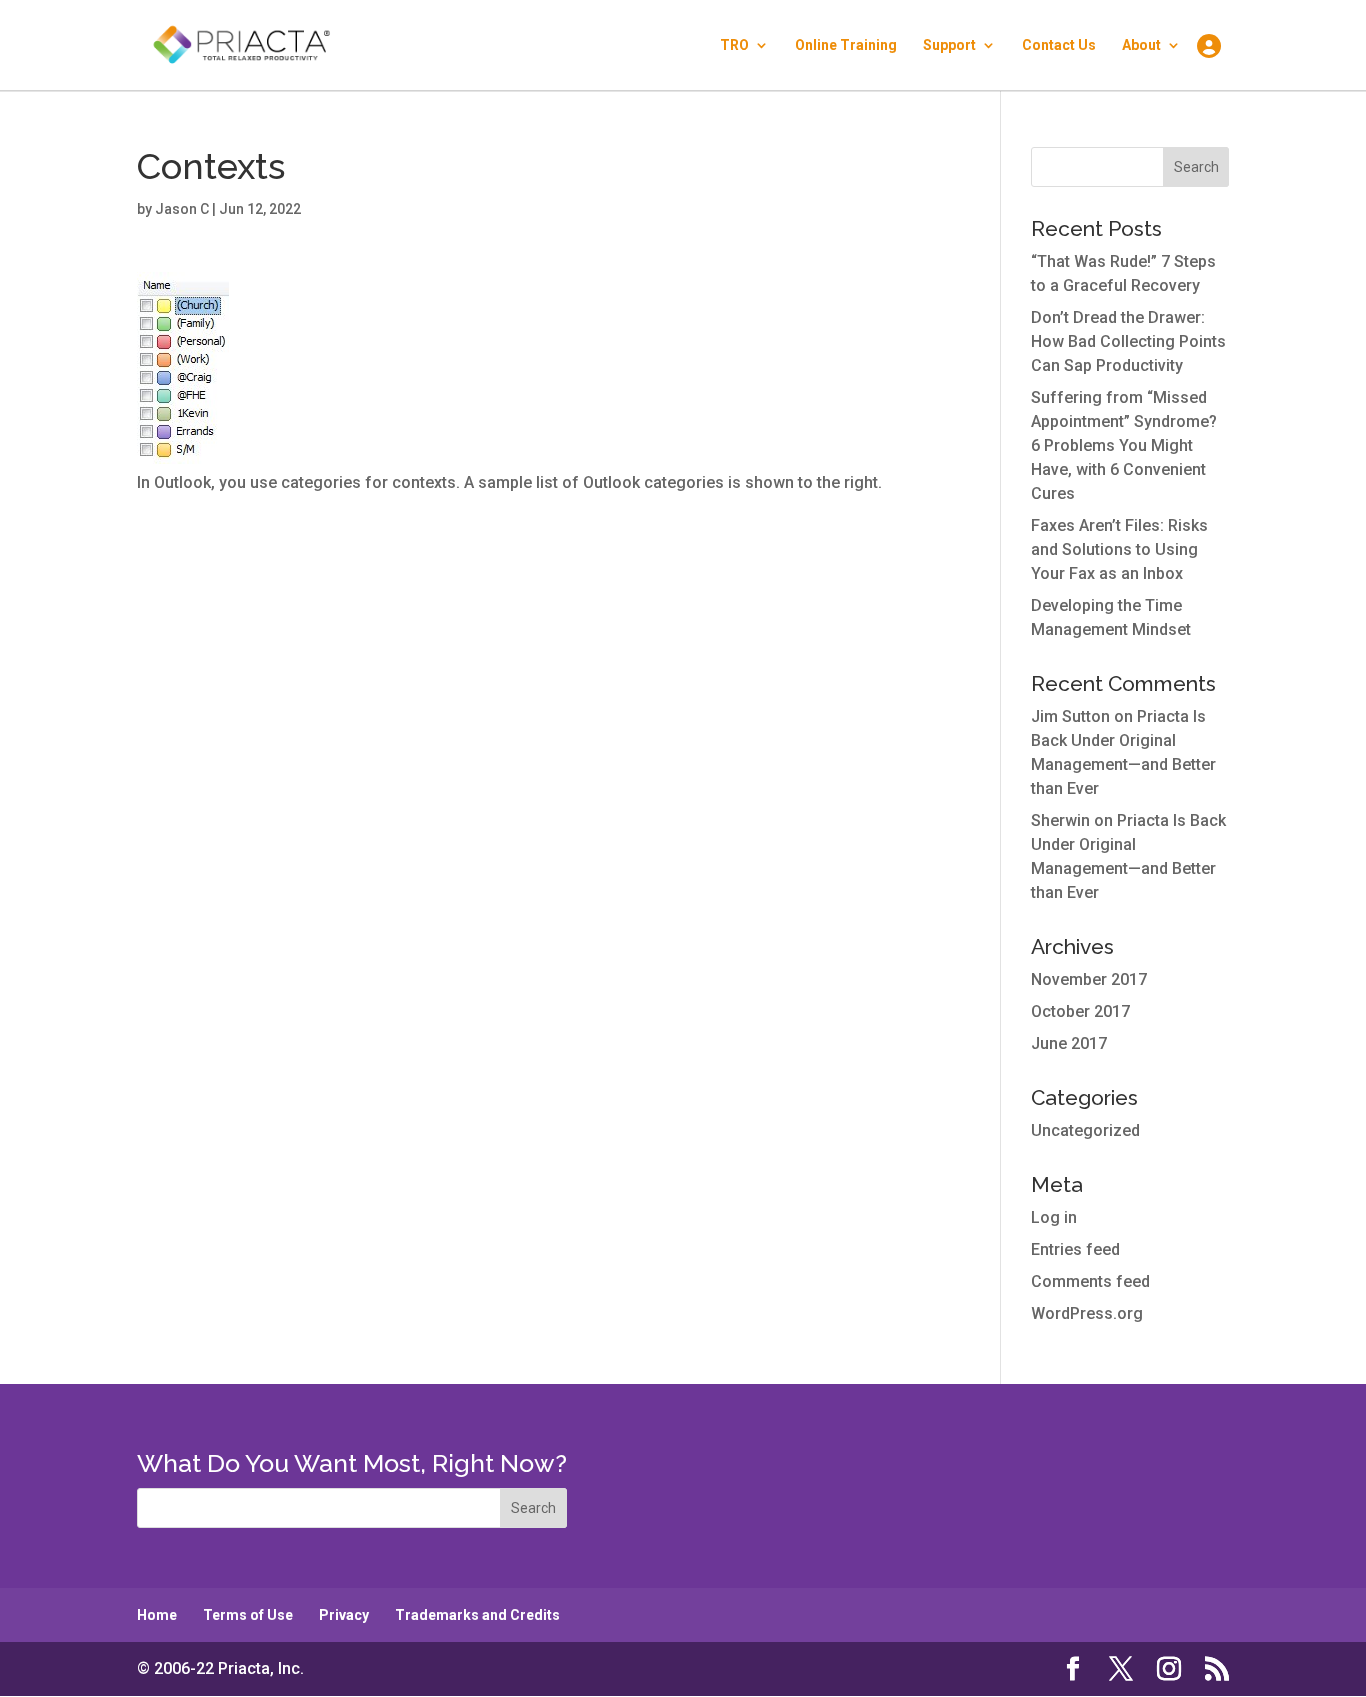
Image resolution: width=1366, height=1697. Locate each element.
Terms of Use (248, 1615)
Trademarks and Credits (477, 1615)
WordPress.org (1087, 1313)
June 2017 (1069, 1043)
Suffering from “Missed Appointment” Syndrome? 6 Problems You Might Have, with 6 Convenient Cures (1124, 445)
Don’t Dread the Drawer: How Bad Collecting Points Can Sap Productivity (1128, 341)
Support (949, 45)
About (1141, 45)
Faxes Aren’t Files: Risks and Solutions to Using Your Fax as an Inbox (1119, 549)
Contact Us (1059, 45)
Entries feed (1075, 1249)
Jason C (182, 209)
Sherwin (1060, 820)
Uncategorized (1085, 1130)
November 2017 (1089, 979)
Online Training (846, 45)
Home (157, 1615)
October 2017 (1080, 1011)
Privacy (344, 1615)
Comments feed (1090, 1281)
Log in (1054, 1217)
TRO (734, 45)
